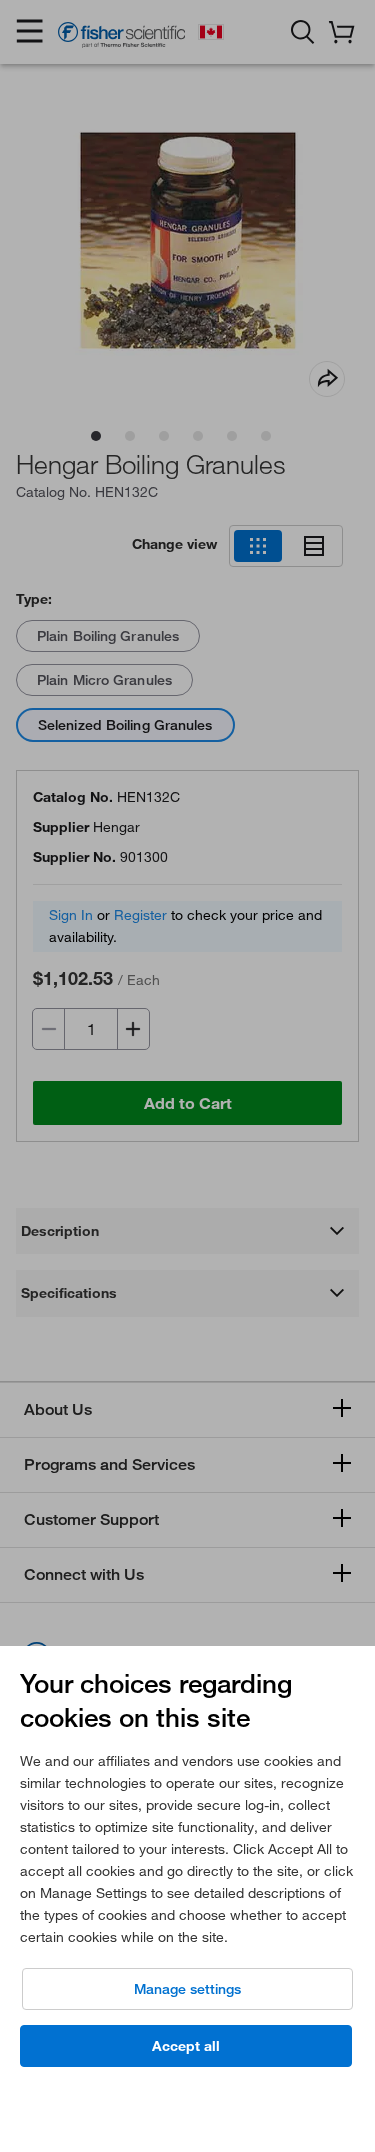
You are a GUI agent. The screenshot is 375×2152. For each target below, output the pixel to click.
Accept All (186, 2046)
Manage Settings (187, 1989)
